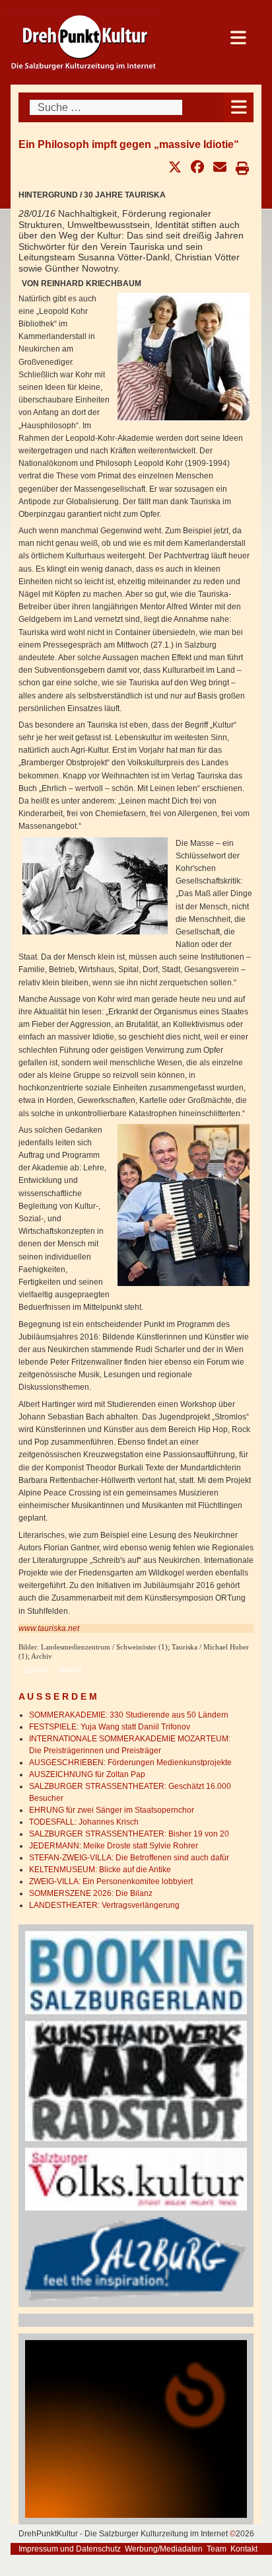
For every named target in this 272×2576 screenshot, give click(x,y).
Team (217, 2549)
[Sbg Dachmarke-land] (136, 2258)
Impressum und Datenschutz (70, 2549)
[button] (175, 167)
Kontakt (244, 2549)
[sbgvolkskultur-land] (136, 2179)
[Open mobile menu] (239, 107)
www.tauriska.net (49, 1628)
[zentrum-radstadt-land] (136, 2080)
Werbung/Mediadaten (164, 2549)
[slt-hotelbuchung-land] (136, 1972)
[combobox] (106, 107)
